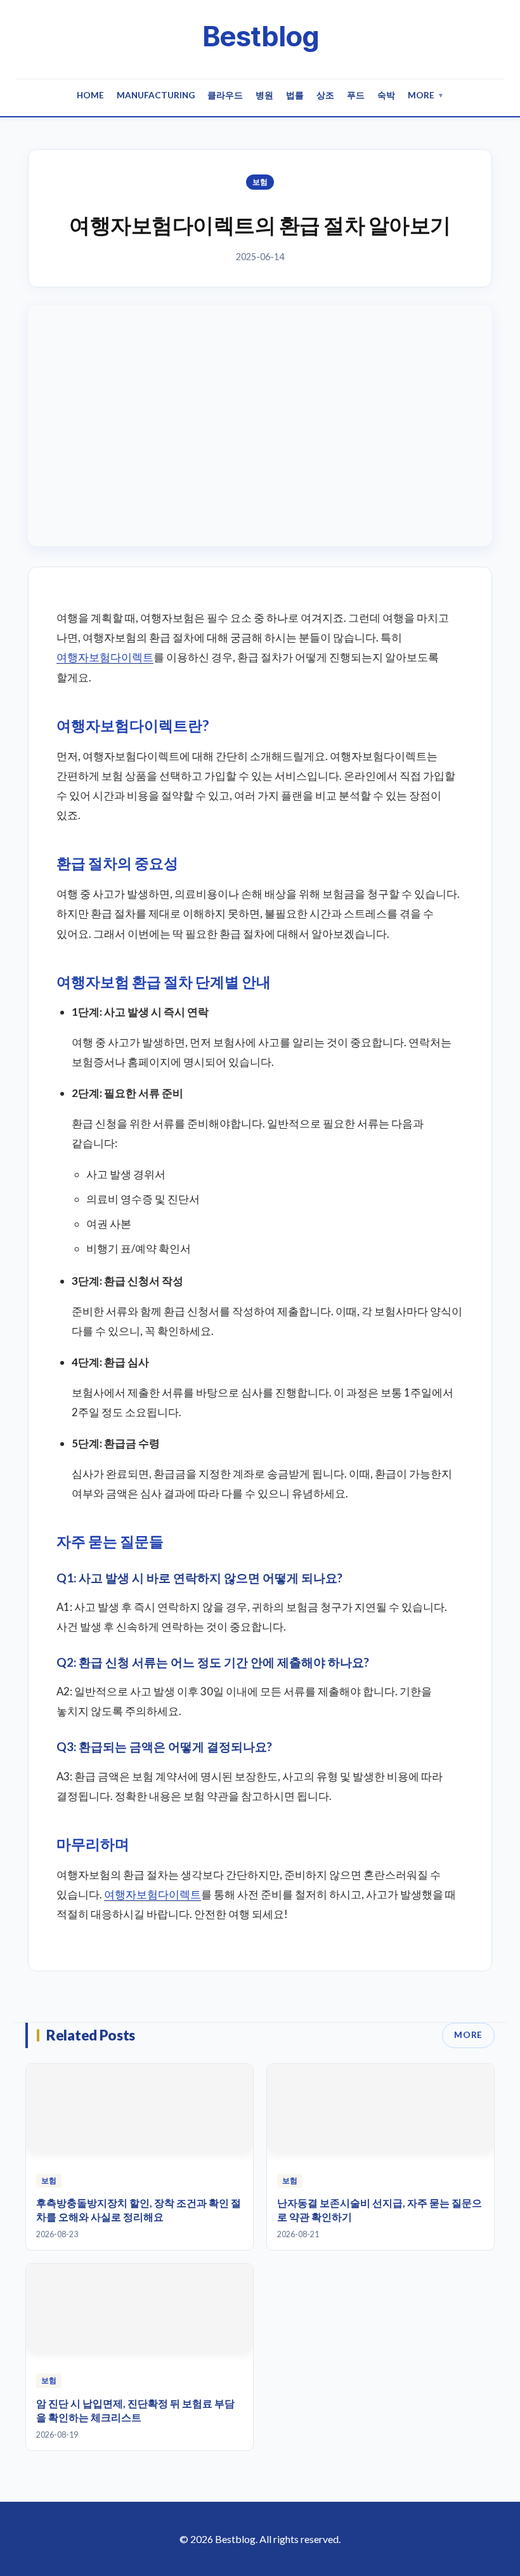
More (426, 95)
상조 (325, 95)
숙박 (386, 95)
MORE (468, 2035)
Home (90, 95)
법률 (295, 95)
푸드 (356, 95)
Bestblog (260, 36)
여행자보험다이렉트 (105, 657)
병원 (264, 95)
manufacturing (156, 95)
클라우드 (225, 95)
